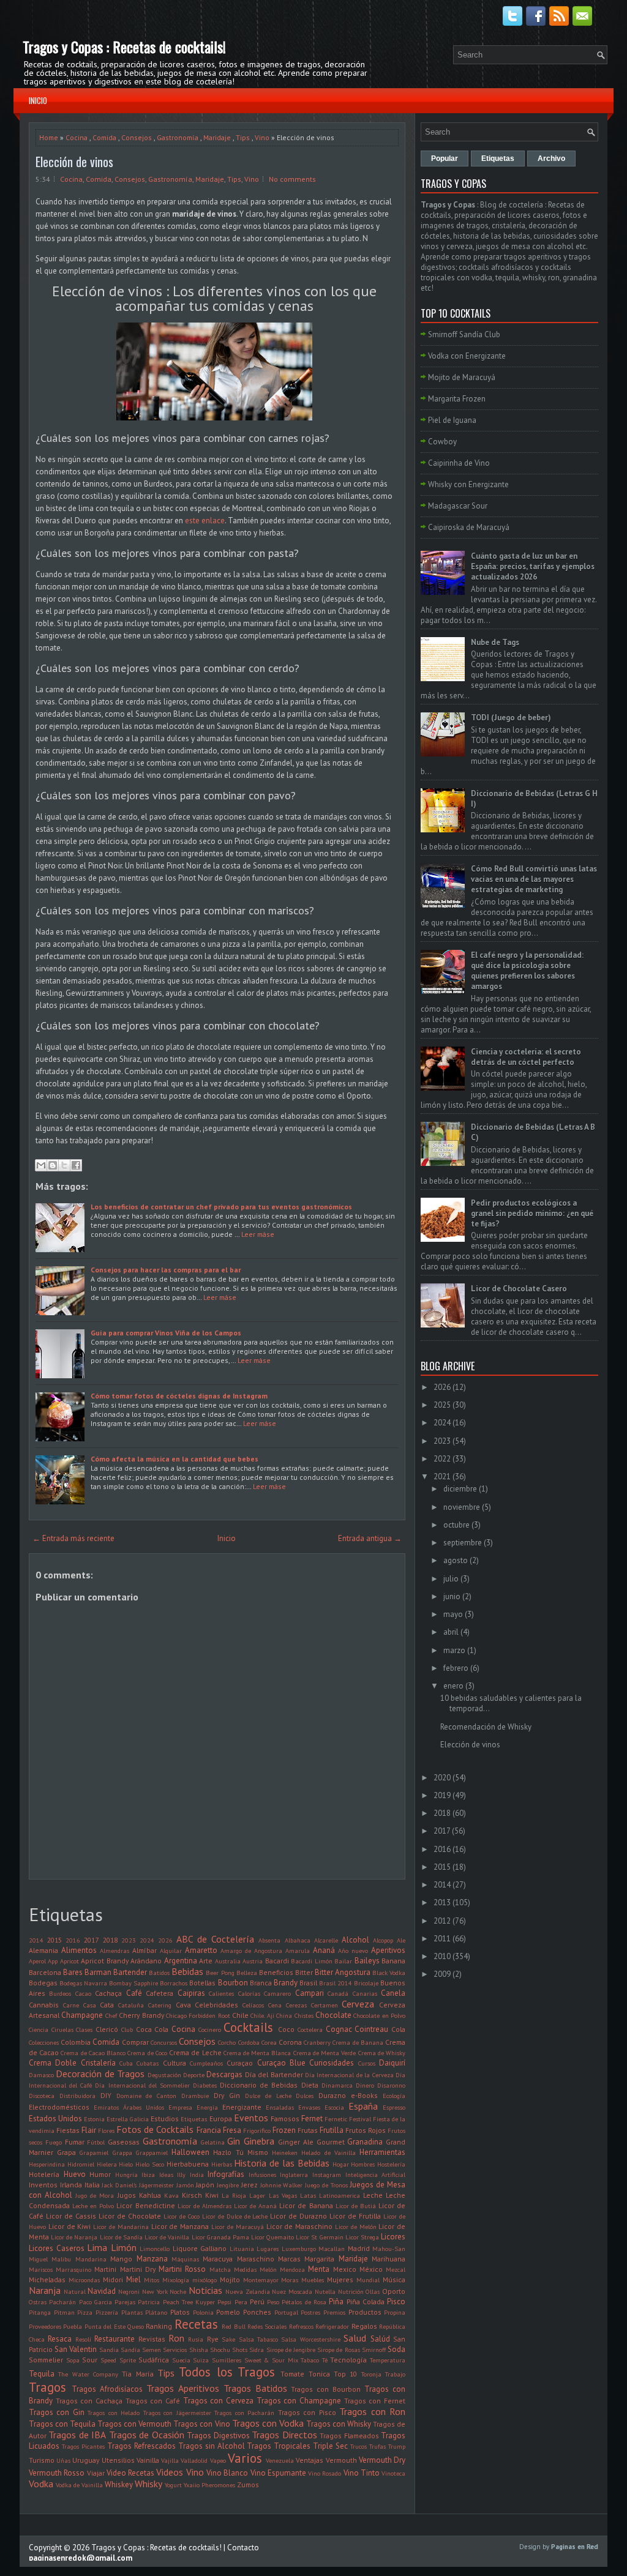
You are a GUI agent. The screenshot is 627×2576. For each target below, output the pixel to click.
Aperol (37, 1961)
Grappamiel (152, 2152)
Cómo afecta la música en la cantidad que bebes (175, 1459)
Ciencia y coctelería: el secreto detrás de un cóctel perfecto (526, 1057)
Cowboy (442, 442)
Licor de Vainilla (167, 2237)
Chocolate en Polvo (379, 2015)
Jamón (185, 2185)
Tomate (292, 2374)
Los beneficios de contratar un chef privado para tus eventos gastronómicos (221, 1207)
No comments (292, 179)
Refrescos (301, 2326)
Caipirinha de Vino (459, 463)
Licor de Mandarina (121, 2227)
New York (155, 2291)
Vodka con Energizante (467, 356)
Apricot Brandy (104, 1961)
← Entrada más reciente (73, 1538)
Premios (334, 2312)
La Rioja (234, 2195)
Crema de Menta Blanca (257, 2053)
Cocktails (248, 2027)
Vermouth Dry (382, 2460)
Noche (178, 2291)
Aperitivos (388, 1950)
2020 (442, 1778)
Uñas (63, 2460)
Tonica (319, 2374)
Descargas (224, 2074)
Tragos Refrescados (141, 2446)
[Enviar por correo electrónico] (41, 1165)
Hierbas (222, 2164)
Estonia (94, 2119)
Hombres (363, 2164)
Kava (171, 2195)
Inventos (43, 2185)
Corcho (227, 2042)
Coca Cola (152, 2029)
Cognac (339, 2029)
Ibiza (148, 2175)
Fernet (312, 2119)
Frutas (308, 2130)
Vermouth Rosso (57, 2473)
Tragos (47, 2387)
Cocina (77, 137)
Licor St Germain (319, 2237)
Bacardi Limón (311, 1961)
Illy (181, 2175)
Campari (310, 1993)
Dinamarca (337, 2085)
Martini (105, 2269)
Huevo (75, 2174)
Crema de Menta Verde (325, 2053)
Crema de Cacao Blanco (93, 2053)
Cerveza (358, 2004)
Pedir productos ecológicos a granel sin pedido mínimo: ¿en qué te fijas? (532, 1213)
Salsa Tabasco (258, 2339)
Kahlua (150, 2195)
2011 (442, 1939)
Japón (205, 2185)
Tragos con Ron (372, 2411)
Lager (257, 2195)
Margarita (319, 2259)
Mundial (368, 2280)
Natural (75, 2291)
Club (127, 2029)
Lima (97, 2247)
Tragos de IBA (77, 2435)
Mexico (345, 2269)
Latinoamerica (340, 2195)
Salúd (380, 2339)
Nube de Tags (495, 642)
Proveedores (45, 2326)
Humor (100, 2174)
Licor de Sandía (121, 2237)
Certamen (325, 2005)
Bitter (304, 1972)
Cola (398, 2029)
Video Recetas (130, 2473)
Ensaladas (280, 2107)
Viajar (96, 2473)
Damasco (41, 2075)
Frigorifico (257, 2130)
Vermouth (341, 2460)
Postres (310, 2312)
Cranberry (317, 2042)
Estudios (165, 2119)
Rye (213, 2339)
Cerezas (296, 2005)
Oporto (394, 2291)
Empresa (180, 2107)
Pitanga (40, 2312)
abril (451, 1632)
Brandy (286, 1983)
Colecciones (44, 2042)
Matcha (220, 2269)
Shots (240, 2350)
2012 (442, 1921)
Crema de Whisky (382, 2053)
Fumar (75, 2142)
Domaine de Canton (147, 2096)
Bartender (130, 1972)
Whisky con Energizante (468, 484)
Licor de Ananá (255, 2206)
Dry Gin (227, 2095)
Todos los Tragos (227, 2372)
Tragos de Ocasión (147, 2435)
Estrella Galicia (128, 2119)
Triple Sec (330, 2446)
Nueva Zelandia (248, 2291)
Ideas (166, 2175)
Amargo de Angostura (251, 1951)
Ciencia (39, 2029)
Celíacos (253, 2005)
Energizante (242, 2107)
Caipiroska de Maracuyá (469, 527)
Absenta (269, 1940)
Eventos (251, 2118)
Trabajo (395, 2374)
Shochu (220, 2350)
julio (451, 1579)
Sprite (128, 2360)
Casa (90, 2005)
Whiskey (119, 2485)
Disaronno (391, 2085)
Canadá (338, 1993)
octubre (456, 1525)
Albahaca (298, 1940)
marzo (454, 1650)
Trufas (377, 2446)
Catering (160, 2005)
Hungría (126, 2175)
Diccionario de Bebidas (259, 2085)
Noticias (205, 2290)
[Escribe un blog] (53, 1165)
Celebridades (216, 2005)
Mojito (230, 2279)
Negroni (129, 2291)
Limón (124, 2247)
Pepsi (224, 2302)
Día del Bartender (274, 2074)
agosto (456, 1560)
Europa (221, 2119)
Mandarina (91, 2259)
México (371, 2269)
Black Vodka (389, 1973)
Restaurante (115, 2339)
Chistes (304, 2015)
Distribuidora (77, 2096)
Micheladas (47, 2279)
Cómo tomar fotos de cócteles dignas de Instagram (179, 1396)
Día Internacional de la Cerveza (349, 2075)
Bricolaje (366, 1983)
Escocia (334, 2107)
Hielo (126, 2164)
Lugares (268, 2249)
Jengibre (228, 2185)
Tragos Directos (284, 2435)
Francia (209, 2130)
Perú (257, 2302)
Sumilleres (227, 2360)
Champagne (82, 2015)
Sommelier (46, 2360)
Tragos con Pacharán (244, 2413)
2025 (442, 1405)
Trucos (359, 2446)
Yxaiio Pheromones (209, 2485)
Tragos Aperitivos (183, 2388)
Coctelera (310, 2029)
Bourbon (233, 1983)
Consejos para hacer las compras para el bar (166, 1270)
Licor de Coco (182, 2216)
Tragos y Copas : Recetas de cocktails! (124, 47)
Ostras (38, 2302)
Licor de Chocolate (130, 2216)
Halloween (190, 2152)
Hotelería (44, 2174)
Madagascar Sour (458, 506)
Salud (355, 2338)
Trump (397, 2446)
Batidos (159, 1973)
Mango (121, 2259)
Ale (401, 1940)
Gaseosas (124, 2142)
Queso (136, 2326)
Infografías (226, 2174)
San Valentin (76, 2349)
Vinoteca (393, 2473)
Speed (108, 2360)
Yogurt (173, 2485)
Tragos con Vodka (268, 2423)
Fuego (54, 2142)
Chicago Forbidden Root (198, 2015)
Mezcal (396, 2269)
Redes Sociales (267, 2326)
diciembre (460, 1489)
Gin (234, 2141)
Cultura (175, 2063)
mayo (453, 1614)
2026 (165, 1940)
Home (49, 137)
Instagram (327, 2175)
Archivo (551, 159)
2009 (442, 1974)
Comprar (135, 2042)
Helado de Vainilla (328, 2152)
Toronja (371, 2374)
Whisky (148, 2484)
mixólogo (205, 2280)
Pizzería (107, 2312)
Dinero (365, 2085)
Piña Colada (366, 2302)
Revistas (152, 2339)
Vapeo (218, 2460)
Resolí (83, 2339)
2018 (110, 1940)
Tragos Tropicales (279, 2446)
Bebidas (187, 1971)
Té (325, 2360)
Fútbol (96, 2142)
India (197, 2175)
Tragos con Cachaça (89, 2401)
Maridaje (217, 137)
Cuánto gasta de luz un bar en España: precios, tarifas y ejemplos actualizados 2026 (533, 566)
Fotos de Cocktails (155, 2129)
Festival (360, 2119)
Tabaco (310, 2360)
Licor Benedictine (145, 2205)
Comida (104, 137)
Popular (445, 159)
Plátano (156, 2312)
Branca (261, 1983)
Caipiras (191, 1993)
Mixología (176, 2280)
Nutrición (351, 2291)
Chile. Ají (262, 2015)
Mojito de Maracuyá (462, 377)
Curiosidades (332, 2063)
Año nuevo (353, 1951)
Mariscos (41, 2269)
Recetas (196, 2324)
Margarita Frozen (457, 399)
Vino (262, 137)
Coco (286, 2029)
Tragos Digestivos (218, 2436)
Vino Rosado (325, 2473)
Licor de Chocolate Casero (519, 1289)
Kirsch (192, 2195)
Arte (206, 1961)
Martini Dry (138, 2269)
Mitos (152, 2280)
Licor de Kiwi (70, 2226)
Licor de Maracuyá (238, 2227)
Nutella (325, 2291)
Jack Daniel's (119, 2185)
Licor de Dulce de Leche (235, 2216)
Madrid (359, 2248)
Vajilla (170, 2460)
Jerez (250, 2185)
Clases (84, 2029)
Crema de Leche (195, 2052)
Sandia (109, 2350)
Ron (176, 2338)
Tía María (137, 2374)
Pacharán (62, 2302)
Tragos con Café (153, 2401)
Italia (92, 2185)
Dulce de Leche (268, 2096)
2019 (442, 1795)
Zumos (248, 2485)
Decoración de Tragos (100, 2074)
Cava (183, 2005)
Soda (396, 2349)
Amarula (298, 1951)
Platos (180, 2312)
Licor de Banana (306, 2205)
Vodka (41, 2484)
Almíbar (145, 1950)
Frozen (284, 2130)
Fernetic (336, 2119)
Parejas (125, 2302)
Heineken (285, 2152)
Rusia (196, 2339)
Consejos (137, 137)
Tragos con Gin (57, 2412)
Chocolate (333, 2015)
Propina (395, 2312)
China (284, 2015)
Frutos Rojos (366, 2130)
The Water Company (88, 2374)
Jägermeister (156, 2185)
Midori (113, 2279)
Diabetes (205, 2085)
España (363, 2106)
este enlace (205, 521)
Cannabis (44, 2005)
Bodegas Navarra (83, 1983)
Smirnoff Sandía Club (464, 334)
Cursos (367, 2063)
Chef (111, 2015)
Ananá (324, 1950)
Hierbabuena (188, 2164)
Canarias (365, 1993)
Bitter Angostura (343, 1972)
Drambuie (195, 2096)
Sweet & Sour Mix (271, 2360)
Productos (365, 2312)
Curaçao (240, 2063)
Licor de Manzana (180, 2226)
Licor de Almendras (205, 2206)
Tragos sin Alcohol (212, 2446)
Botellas (202, 1983)
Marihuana (389, 2259)
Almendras (115, 1951)
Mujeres (340, 2279)
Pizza (85, 2312)
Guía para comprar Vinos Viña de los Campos (166, 1333)
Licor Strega (362, 2237)
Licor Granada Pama (220, 2237)
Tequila (42, 2374)
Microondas (84, 2280)
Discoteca (42, 2096)
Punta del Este (105, 2326)
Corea (269, 2042)
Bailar (343, 1961)
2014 (36, 1940)
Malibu (61, 2259)
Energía (207, 2107)
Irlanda (71, 2185)
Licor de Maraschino (300, 2226)
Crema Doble (53, 2063)
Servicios (175, 2350)
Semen (152, 2350)
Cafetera (160, 1993)
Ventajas (310, 2460)
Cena (275, 2005)
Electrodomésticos (59, 2107)
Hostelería (391, 2164)
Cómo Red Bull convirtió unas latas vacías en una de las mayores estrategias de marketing (534, 879)
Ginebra (259, 2141)
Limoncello (155, 2249)
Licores (393, 2237)
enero (453, 1686)
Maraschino (256, 2259)
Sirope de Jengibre (291, 2350)
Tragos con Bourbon (326, 2389)
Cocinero (210, 2029)
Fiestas (68, 2130)
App (53, 1961)
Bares (73, 1972)
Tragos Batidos (255, 2388)
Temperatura (388, 2360)
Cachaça (108, 1993)
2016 (73, 1940)
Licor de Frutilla (355, 2216)
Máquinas (185, 2259)
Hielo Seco (150, 2164)
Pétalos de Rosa (304, 2302)
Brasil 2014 (336, 1983)
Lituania (242, 2249)
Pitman (64, 2312)
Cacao (83, 1993)
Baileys (367, 1961)
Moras (290, 2280)
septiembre (463, 1543)
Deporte (194, 2075)
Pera (241, 2302)
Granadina (365, 2142)
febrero (456, 1668)
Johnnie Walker (282, 2185)
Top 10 (345, 2374)
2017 (91, 1940)
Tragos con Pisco (307, 2412)
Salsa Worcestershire (310, 2339)
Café (134, 1993)
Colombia (76, 2042)
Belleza (247, 1973)
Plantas (132, 2312)
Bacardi (277, 1961)
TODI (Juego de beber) (511, 718)
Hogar (341, 2164)
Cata (107, 2005)
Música (394, 2279)
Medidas (245, 2269)
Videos (170, 2472)
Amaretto (201, 1950)
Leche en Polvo (93, 2206)
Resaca (60, 2339)
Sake (228, 2339)
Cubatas (148, 2063)
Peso (273, 2302)
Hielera (107, 2164)
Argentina (181, 1961)
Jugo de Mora (95, 2195)
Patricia (149, 2302)
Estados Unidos (55, 2119)
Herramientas (382, 2152)
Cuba (126, 2063)
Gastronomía (178, 137)
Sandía (130, 2350)
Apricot (69, 1961)
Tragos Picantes (83, 2446)
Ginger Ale (296, 2142)
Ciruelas (62, 2029)
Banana (393, 1961)
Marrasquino (73, 2269)
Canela (393, 1993)
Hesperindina (47, 2164)
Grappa (122, 2152)
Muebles (313, 2280)
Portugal (286, 2312)
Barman (98, 1972)
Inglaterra (294, 2175)
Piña (336, 2302)
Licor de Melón (356, 2227)
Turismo (42, 2460)
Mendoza (292, 2269)
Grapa (66, 2152)
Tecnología (348, 2360)
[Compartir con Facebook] (76, 1165)
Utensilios (118, 2460)
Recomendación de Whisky (486, 1727)
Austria (253, 1961)
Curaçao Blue (281, 2063)
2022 (442, 1459)
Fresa (232, 2130)
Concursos (164, 2042)
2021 (442, 1477)
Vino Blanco (227, 2473)
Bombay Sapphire (133, 1983)
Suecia (181, 2360)
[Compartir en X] (64, 1165)
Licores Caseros (57, 2248)
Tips (243, 137)
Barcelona (45, 1972)
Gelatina (213, 2142)
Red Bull (233, 2326)
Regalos (364, 2326)
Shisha (199, 2350)
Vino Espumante (278, 2473)
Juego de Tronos (326, 2185)
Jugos (127, 2195)
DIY (106, 2095)
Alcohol (355, 1940)
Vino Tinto (362, 2473)
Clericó (107, 2029)
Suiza (201, 2360)
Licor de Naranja (74, 2237)
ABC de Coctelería (215, 1939)
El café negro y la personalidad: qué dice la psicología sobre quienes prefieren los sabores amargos (527, 971)
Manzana (152, 2259)
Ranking (159, 2326)
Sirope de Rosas (338, 2350)
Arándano (146, 1961)
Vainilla (148, 2460)
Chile (240, 2015)
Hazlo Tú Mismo (240, 2152)
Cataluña (131, 2005)
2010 (442, 1956)
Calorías (249, 1993)
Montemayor (261, 2280)
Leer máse (258, 1234)
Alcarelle (326, 1940)
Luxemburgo (299, 2249)
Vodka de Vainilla (79, 2485)
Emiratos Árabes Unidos (129, 2107)
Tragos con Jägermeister (177, 2413)
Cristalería (98, 2063)
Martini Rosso (182, 2269)
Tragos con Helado (114, 2413)
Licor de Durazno (298, 2216)
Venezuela (280, 2460)
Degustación (164, 2075)
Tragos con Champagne (299, 2401)
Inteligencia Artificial (376, 2175)
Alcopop (383, 1940)
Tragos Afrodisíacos (107, 2389)
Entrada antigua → (370, 1538)
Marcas (289, 2259)
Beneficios (276, 1972)
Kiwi (212, 2195)
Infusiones (262, 2175)
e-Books (364, 2095)
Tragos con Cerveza (218, 2401)
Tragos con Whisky (339, 2424)
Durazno (332, 2095)
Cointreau (371, 2029)
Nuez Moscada (292, 2291)
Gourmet (331, 2142)
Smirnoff (374, 2350)
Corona (290, 2042)
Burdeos (60, 1993)
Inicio (38, 100)
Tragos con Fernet (375, 2401)
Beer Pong (220, 1973)
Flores (106, 2130)
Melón (268, 2269)
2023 (129, 1940)
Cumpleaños (206, 2063)
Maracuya (218, 2259)
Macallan (332, 2249)
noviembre (462, 1507)
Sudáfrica (154, 2360)
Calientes (221, 1993)
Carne (71, 2005)
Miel (133, 2279)
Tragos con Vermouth (134, 2424)
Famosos (285, 2119)
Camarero (277, 1993)
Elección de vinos (74, 162)
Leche (373, 2195)
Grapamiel (94, 2152)
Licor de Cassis (71, 2216)
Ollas (373, 2291)
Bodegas (43, 1983)
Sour (90, 2360)
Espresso (394, 2107)
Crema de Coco (147, 2053)
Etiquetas (194, 2119)
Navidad (102, 2291)
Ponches (257, 2312)
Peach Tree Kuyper (189, 2302)
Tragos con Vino (201, 2424)
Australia (228, 1961)
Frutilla (332, 2130)
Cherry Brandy (141, 2015)
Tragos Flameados (349, 2436)
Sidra (257, 2350)
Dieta (310, 2085)
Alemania (43, 1950)
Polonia (203, 2312)
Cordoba (249, 2042)
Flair (89, 2130)
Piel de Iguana (452, 420)
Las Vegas (283, 2195)
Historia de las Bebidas (281, 2163)
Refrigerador (332, 2326)
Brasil (308, 1983)
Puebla (73, 2326)
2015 (54, 1940)
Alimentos (79, 1950)
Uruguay (86, 2460)
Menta (319, 2269)
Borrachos (174, 1983)
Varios (245, 2458)
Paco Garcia (96, 2302)
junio (452, 1596)
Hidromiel (81, 2164)
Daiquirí (392, 2063)
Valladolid (194, 2460)
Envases (309, 2107)
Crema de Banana (358, 2042)
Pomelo (228, 2312)
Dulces (305, 2096)
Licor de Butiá (356, 2206)
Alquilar (171, 1951)
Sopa (73, 2360)
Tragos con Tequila (62, 2424)
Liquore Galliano (200, 2248)
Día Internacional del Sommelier (142, 2085)
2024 (147, 1940)
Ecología (394, 2096)
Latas (308, 2195)
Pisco (396, 2302)
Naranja (45, 2290)
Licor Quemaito (272, 2237)
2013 (442, 1902)
